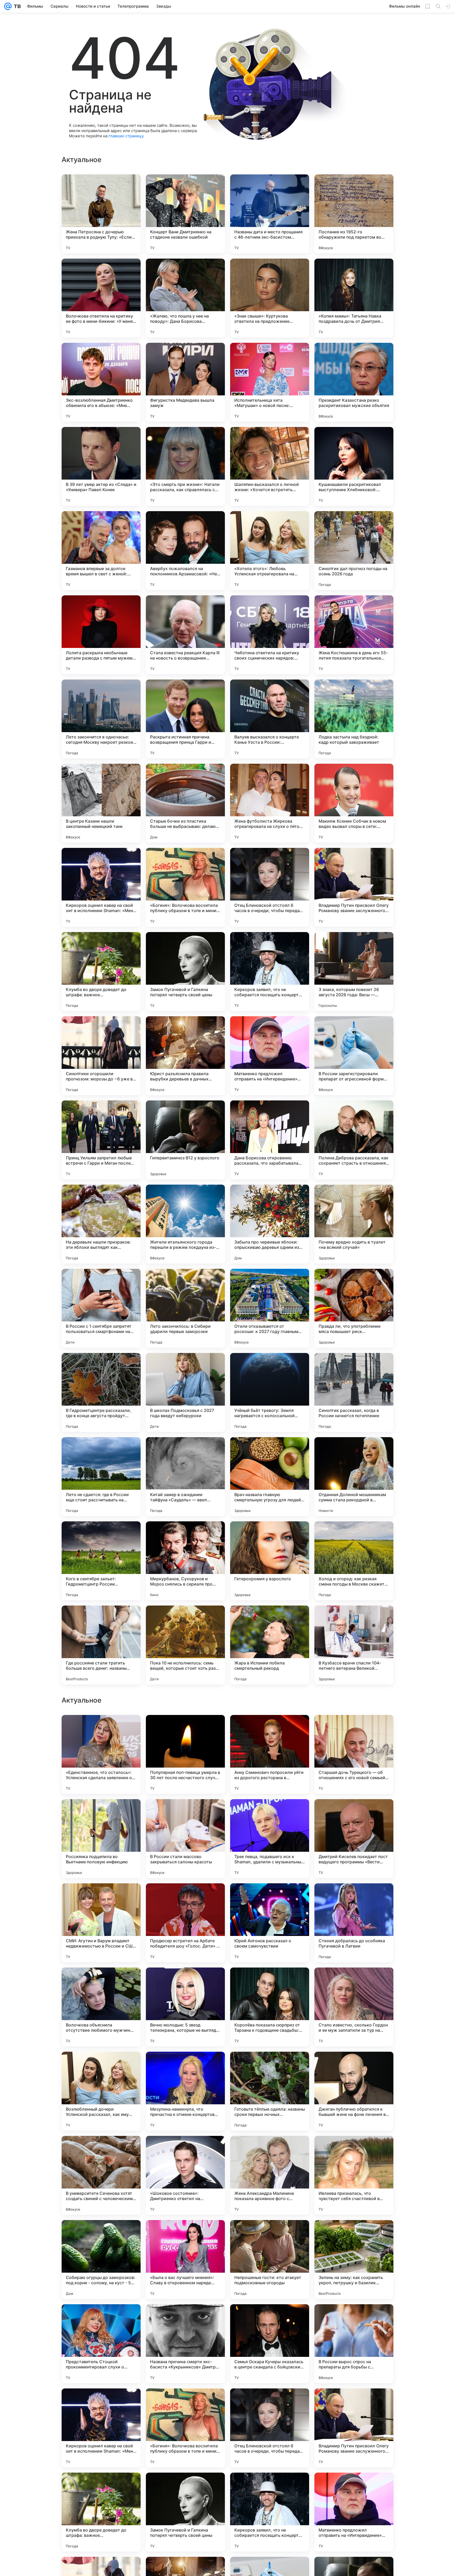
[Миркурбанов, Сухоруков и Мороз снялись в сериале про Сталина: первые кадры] (185, 1561)
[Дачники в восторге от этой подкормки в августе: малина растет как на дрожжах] (185, 1982)
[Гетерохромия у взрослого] (270, 1561)
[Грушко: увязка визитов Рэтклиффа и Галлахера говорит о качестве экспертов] (354, 1729)
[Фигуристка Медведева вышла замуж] (185, 382)
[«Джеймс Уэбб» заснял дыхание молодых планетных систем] (101, 1813)
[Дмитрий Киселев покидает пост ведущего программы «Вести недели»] (354, 2175)
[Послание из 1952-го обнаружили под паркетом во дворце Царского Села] (354, 214)
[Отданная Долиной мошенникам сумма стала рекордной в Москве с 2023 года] (354, 1477)
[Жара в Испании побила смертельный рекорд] (270, 1645)
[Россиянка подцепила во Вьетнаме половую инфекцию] (101, 2175)
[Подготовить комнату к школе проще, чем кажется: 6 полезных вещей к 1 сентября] (185, 1813)
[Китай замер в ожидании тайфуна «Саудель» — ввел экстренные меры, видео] (185, 1477)
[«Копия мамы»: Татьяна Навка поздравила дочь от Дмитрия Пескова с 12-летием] (354, 298)
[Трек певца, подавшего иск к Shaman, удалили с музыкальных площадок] (270, 2175)
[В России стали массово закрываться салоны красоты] (185, 2175)
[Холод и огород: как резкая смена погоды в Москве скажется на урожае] (354, 1561)
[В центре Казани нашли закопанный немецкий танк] (101, 803)
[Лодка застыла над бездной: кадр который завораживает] (354, 719)
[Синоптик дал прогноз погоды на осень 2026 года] (354, 551)
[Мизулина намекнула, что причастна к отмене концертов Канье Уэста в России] (185, 2428)
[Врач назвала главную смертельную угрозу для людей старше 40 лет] (270, 1477)
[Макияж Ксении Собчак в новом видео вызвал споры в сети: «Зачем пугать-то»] (354, 803)
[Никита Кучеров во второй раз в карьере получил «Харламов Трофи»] (354, 1982)
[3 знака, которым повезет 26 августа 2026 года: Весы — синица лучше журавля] (354, 972)
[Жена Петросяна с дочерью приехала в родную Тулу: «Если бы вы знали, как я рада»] (101, 214)
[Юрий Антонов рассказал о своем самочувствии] (270, 2260)
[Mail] (8, 6)
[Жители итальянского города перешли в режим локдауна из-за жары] (185, 1224)
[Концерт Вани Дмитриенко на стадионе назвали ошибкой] (185, 214)
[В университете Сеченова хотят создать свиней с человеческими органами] (101, 2512)
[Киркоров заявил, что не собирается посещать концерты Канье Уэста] (270, 972)
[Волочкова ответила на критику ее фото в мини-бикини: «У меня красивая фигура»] (101, 298)
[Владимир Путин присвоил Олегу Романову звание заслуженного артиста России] (354, 887)
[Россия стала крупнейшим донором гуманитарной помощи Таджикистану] (270, 1898)
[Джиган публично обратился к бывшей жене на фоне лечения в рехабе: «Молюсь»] (354, 2428)
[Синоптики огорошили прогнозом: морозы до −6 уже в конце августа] (101, 1056)
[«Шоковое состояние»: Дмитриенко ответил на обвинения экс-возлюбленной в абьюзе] (185, 2512)
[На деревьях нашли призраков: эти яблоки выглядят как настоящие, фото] (101, 1224)
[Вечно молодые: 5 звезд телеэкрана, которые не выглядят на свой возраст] (185, 2344)
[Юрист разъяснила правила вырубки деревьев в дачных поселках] (185, 1056)
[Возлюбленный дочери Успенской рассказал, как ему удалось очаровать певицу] (101, 2428)
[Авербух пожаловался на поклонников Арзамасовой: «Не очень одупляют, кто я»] (185, 551)
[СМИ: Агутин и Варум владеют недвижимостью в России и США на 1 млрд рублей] (101, 2260)
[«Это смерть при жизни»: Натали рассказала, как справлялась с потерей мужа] (185, 466)
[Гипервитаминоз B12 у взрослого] (185, 1140)
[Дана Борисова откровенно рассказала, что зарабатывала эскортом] (270, 1140)
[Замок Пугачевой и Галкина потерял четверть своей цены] (185, 972)
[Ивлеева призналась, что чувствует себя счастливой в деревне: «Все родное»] (354, 2512)
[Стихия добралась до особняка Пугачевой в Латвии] (354, 2260)
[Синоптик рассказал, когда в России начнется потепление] (354, 1392)
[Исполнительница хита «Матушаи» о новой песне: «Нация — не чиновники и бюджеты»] (270, 382)
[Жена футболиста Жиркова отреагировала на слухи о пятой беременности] (270, 803)
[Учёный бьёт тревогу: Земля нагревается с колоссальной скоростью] (270, 1392)
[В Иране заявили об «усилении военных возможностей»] (270, 1813)
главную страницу (126, 136)
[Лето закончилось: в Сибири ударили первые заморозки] (185, 1308)
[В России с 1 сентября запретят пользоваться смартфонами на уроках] (101, 1308)
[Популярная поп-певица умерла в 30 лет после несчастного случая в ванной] (185, 2091)
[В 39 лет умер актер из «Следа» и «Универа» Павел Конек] (101, 466)
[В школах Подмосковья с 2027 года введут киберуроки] (185, 1392)
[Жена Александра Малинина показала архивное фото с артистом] (270, 2512)
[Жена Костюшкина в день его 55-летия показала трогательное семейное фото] (354, 635)
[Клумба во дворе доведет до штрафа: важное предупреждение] (101, 972)
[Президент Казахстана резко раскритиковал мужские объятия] (354, 382)
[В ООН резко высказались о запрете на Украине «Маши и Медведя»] (101, 1729)
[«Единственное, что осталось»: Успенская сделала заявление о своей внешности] (101, 2091)
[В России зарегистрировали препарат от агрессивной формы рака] (354, 1056)
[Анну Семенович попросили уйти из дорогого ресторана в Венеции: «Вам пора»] (270, 2091)
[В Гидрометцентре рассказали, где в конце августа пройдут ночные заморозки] (101, 1392)
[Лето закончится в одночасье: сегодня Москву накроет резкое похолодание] (101, 719)
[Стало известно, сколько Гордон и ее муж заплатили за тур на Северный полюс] (354, 2344)
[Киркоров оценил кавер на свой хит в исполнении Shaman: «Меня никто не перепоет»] (101, 887)
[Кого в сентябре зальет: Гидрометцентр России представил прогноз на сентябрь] (101, 1561)
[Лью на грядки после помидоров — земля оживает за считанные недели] (101, 1898)
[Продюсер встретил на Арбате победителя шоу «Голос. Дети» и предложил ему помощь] (185, 2260)
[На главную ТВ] (16, 6)
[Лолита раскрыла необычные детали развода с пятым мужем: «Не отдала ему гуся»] (101, 635)
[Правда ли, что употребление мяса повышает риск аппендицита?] (354, 1308)
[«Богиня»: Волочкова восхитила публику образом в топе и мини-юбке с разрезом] (185, 887)
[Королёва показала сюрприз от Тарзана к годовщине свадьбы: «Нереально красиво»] (270, 2344)
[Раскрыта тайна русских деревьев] (270, 1729)
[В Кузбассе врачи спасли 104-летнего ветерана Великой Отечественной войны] (354, 1645)
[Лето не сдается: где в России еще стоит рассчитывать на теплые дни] (101, 1477)
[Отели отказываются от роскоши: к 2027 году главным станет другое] (270, 1308)
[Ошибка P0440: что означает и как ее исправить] (101, 1982)
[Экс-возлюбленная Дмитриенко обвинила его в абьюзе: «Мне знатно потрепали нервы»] (101, 382)
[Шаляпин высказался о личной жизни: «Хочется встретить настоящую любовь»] (270, 466)
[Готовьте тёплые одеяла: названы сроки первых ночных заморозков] (270, 2428)
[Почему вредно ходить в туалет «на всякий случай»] (354, 1224)
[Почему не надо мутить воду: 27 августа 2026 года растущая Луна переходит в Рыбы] (185, 1898)
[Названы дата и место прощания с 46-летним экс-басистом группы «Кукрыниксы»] (270, 214)
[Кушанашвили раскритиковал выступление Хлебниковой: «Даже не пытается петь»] (354, 466)
